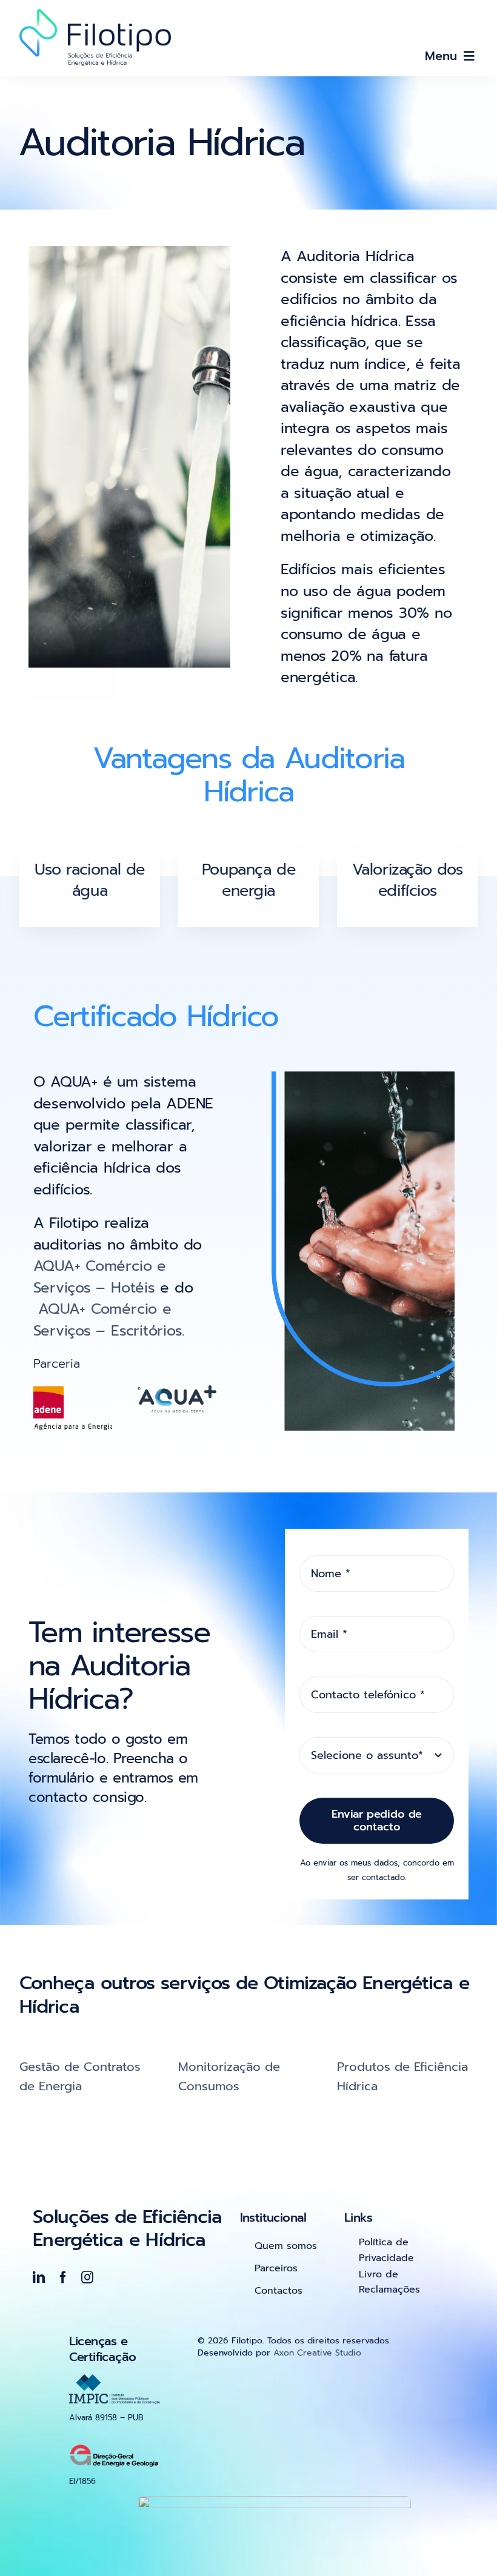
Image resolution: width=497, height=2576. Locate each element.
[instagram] (87, 2277)
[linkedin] (39, 2277)
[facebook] (63, 2277)
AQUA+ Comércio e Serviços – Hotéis (100, 1277)
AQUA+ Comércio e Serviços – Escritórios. (109, 1320)
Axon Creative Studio (317, 2353)
